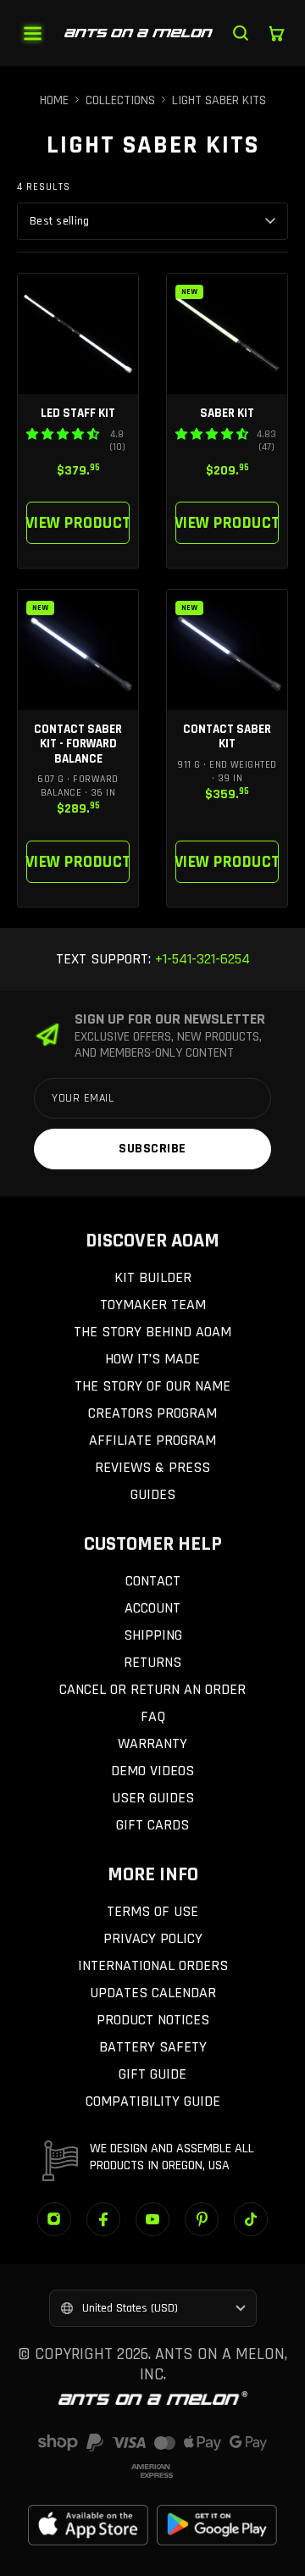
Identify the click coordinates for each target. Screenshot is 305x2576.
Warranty (152, 1743)
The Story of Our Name (152, 1386)
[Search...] (241, 33)
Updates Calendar (153, 1993)
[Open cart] (276, 33)
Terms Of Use (152, 1911)
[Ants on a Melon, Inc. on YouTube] (152, 2219)
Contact (153, 1581)
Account (152, 1608)
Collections (120, 100)
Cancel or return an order (152, 1689)
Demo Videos (152, 1771)
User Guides (153, 1798)
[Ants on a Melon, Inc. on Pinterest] (202, 2219)
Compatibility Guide (153, 2101)
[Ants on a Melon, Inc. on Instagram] (54, 2219)
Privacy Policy (153, 1938)
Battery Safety (153, 2047)
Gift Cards (152, 1825)
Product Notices (153, 2020)
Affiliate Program (152, 1440)
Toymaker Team (153, 1305)
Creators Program (152, 1413)
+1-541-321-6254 (200, 959)
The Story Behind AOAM (152, 1332)
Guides (153, 1494)
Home (54, 100)
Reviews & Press (152, 1467)
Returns (152, 1662)
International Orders (153, 1965)
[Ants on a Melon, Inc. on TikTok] (251, 2219)
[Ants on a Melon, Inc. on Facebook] (103, 2219)
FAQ (153, 1716)
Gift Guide (152, 2074)
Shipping (153, 1635)
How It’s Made (152, 1359)
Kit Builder (153, 1277)
